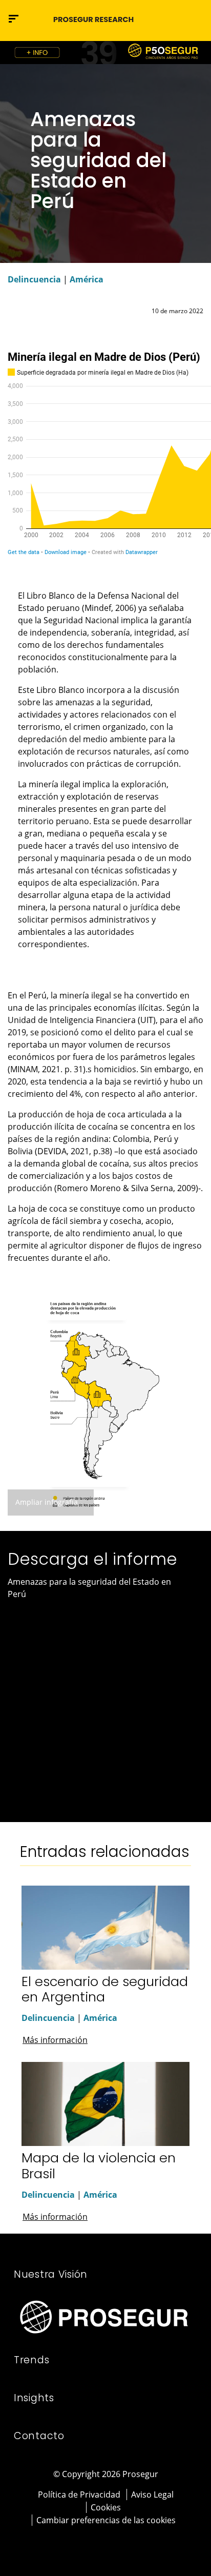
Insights (34, 2398)
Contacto (39, 2436)
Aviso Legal (152, 2495)
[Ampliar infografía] (105, 1403)
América (87, 279)
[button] (194, 18)
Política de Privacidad (79, 2495)
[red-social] (92, 2544)
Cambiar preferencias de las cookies (106, 2520)
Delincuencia (34, 279)
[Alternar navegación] (173, 19)
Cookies (106, 2507)
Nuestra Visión (51, 2274)
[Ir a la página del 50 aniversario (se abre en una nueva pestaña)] (105, 53)
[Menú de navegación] (14, 19)
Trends (31, 2360)
